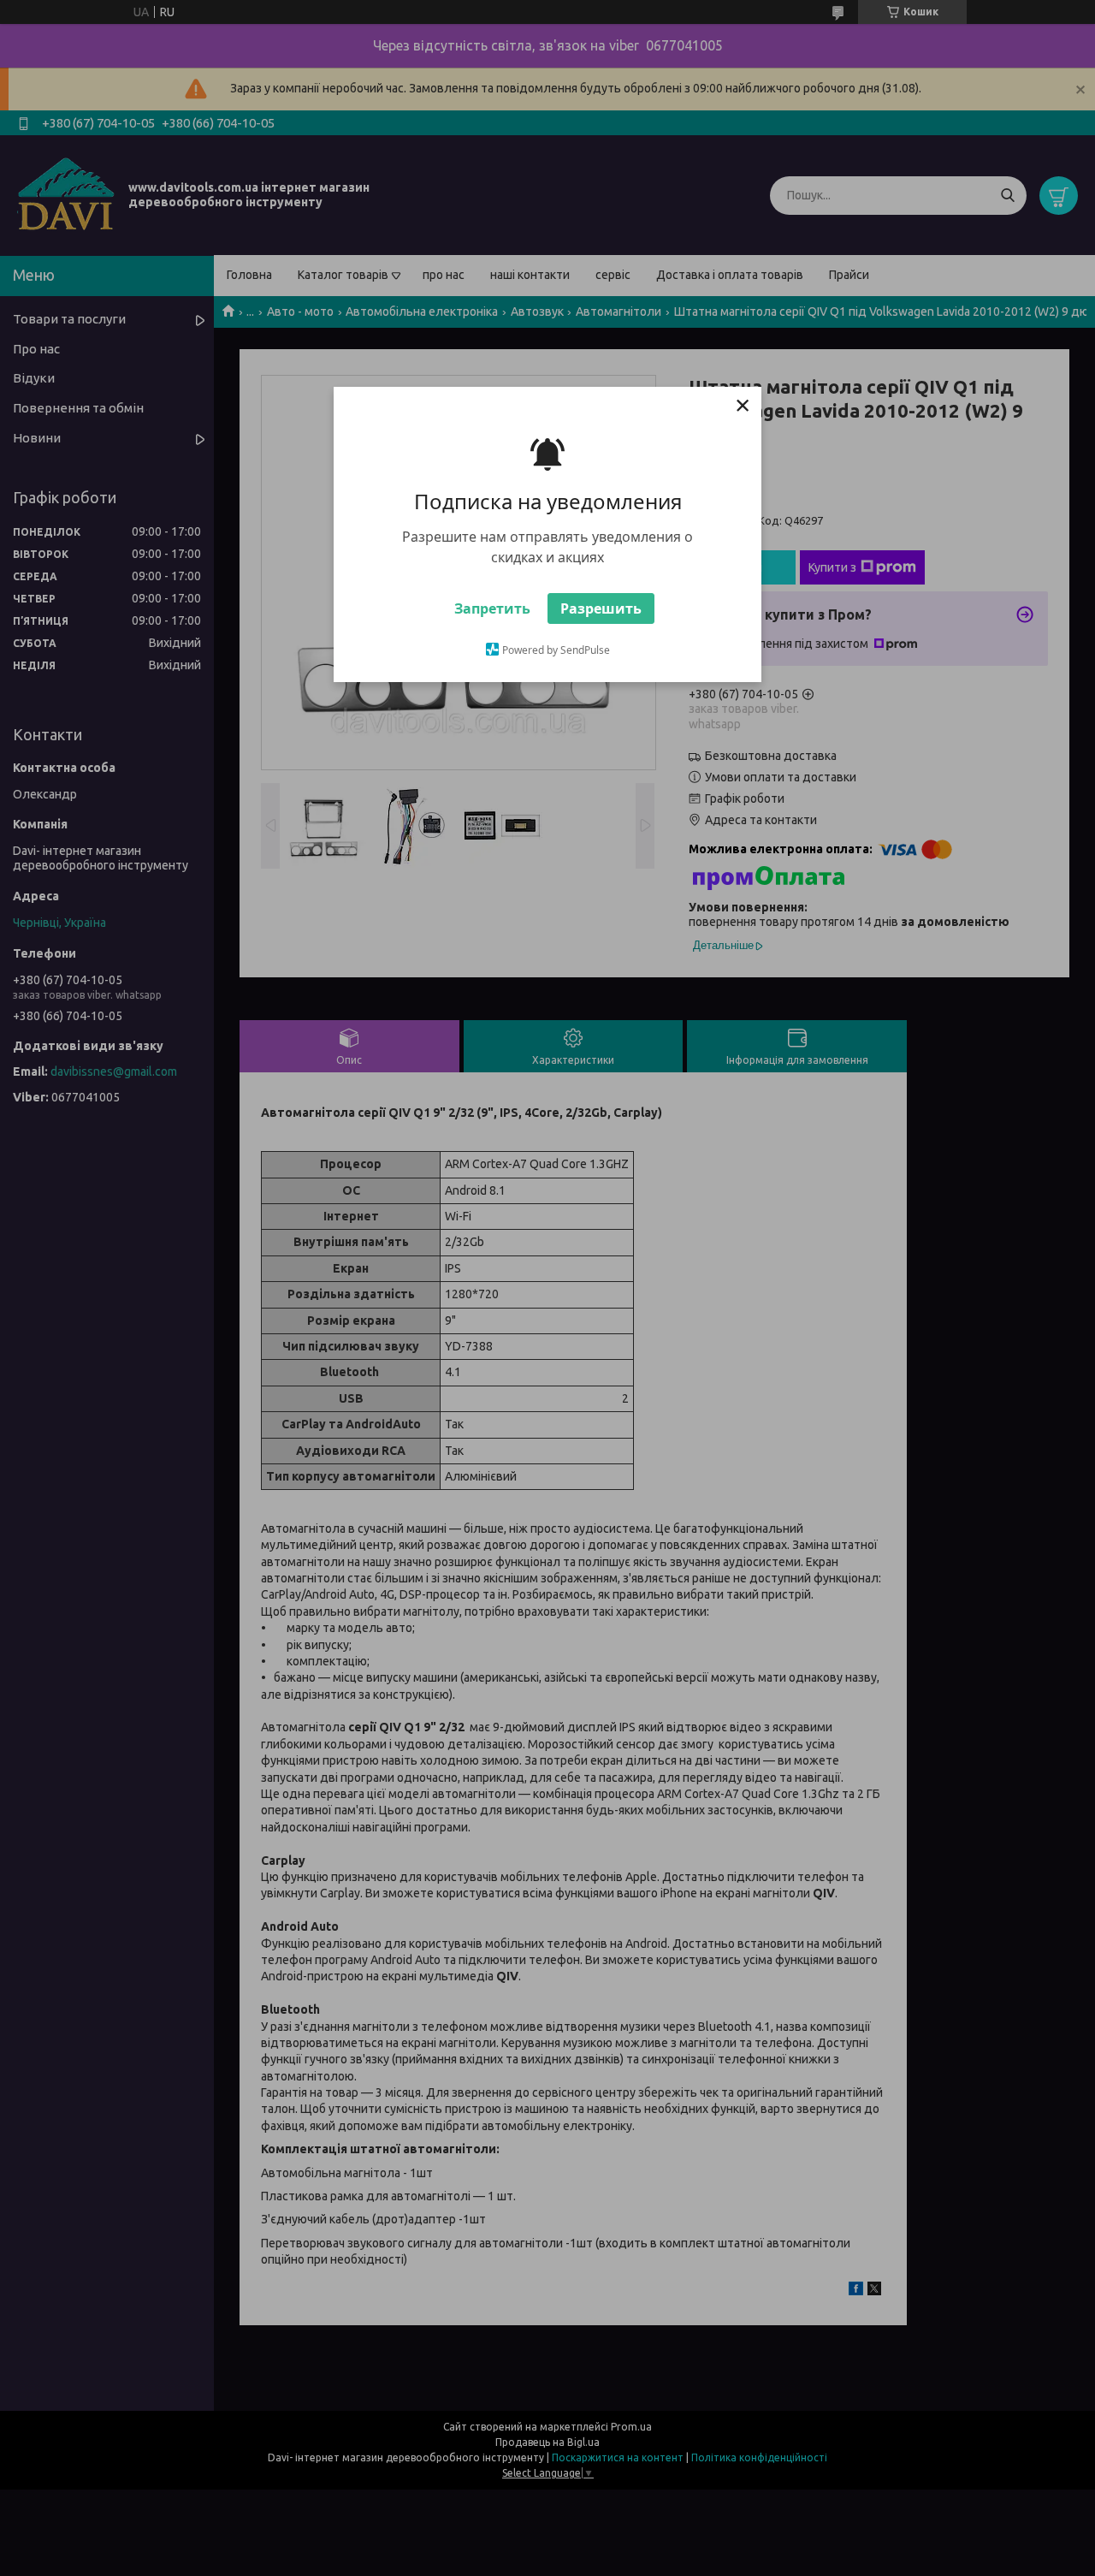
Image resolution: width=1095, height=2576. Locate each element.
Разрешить (601, 608)
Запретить (492, 608)
